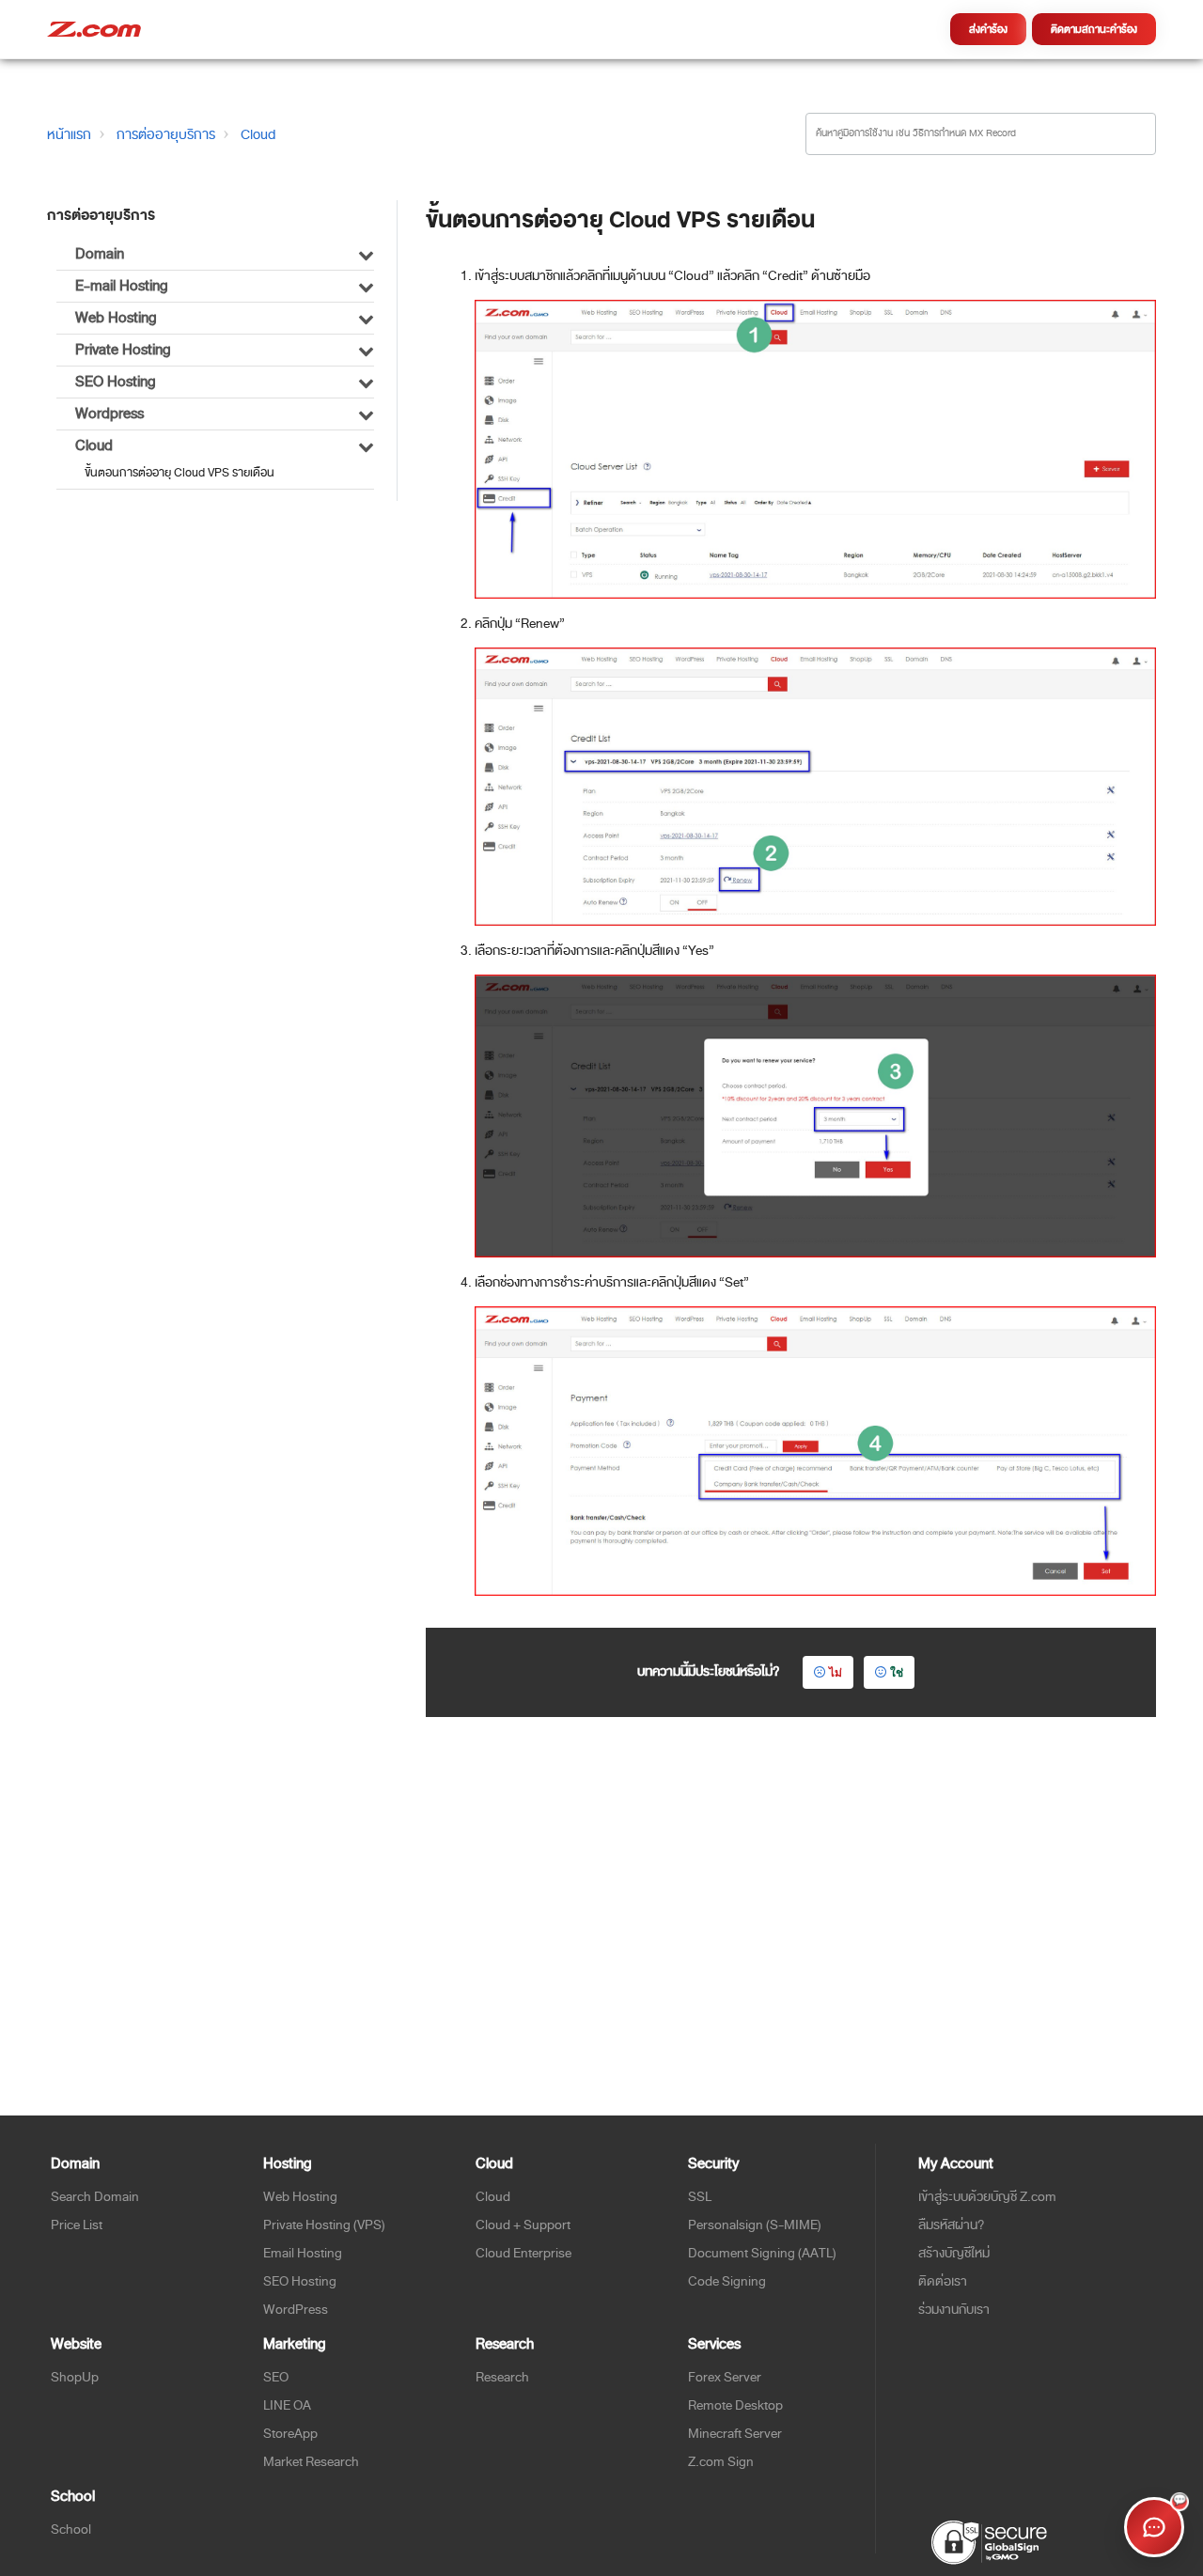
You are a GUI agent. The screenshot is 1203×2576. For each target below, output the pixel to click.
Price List (77, 2225)
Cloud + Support (523, 2225)
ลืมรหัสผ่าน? (952, 2225)
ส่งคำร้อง (988, 29)
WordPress (296, 2310)
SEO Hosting (300, 2281)
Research (502, 2377)
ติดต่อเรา (943, 2281)
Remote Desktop (735, 2405)
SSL (700, 2197)
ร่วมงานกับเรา (954, 2310)
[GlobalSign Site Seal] (988, 2541)
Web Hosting (300, 2197)
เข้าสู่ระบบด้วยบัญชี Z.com (987, 2197)
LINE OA (287, 2405)
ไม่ (836, 1672)
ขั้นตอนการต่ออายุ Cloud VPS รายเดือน (180, 473)
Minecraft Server (735, 2434)
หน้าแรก (69, 134)
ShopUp (75, 2377)
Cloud (258, 134)
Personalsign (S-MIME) (755, 2225)
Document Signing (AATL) (762, 2253)
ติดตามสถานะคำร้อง (1094, 29)
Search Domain (95, 2197)
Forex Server (725, 2377)
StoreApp (290, 2434)
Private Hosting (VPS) (324, 2225)
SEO (276, 2377)
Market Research (311, 2462)
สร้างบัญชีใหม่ (954, 2253)
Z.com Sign (721, 2462)
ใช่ (897, 1672)
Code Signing (727, 2281)
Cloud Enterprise (523, 2253)
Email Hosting (303, 2253)
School (71, 2529)
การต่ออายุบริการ (166, 134)
